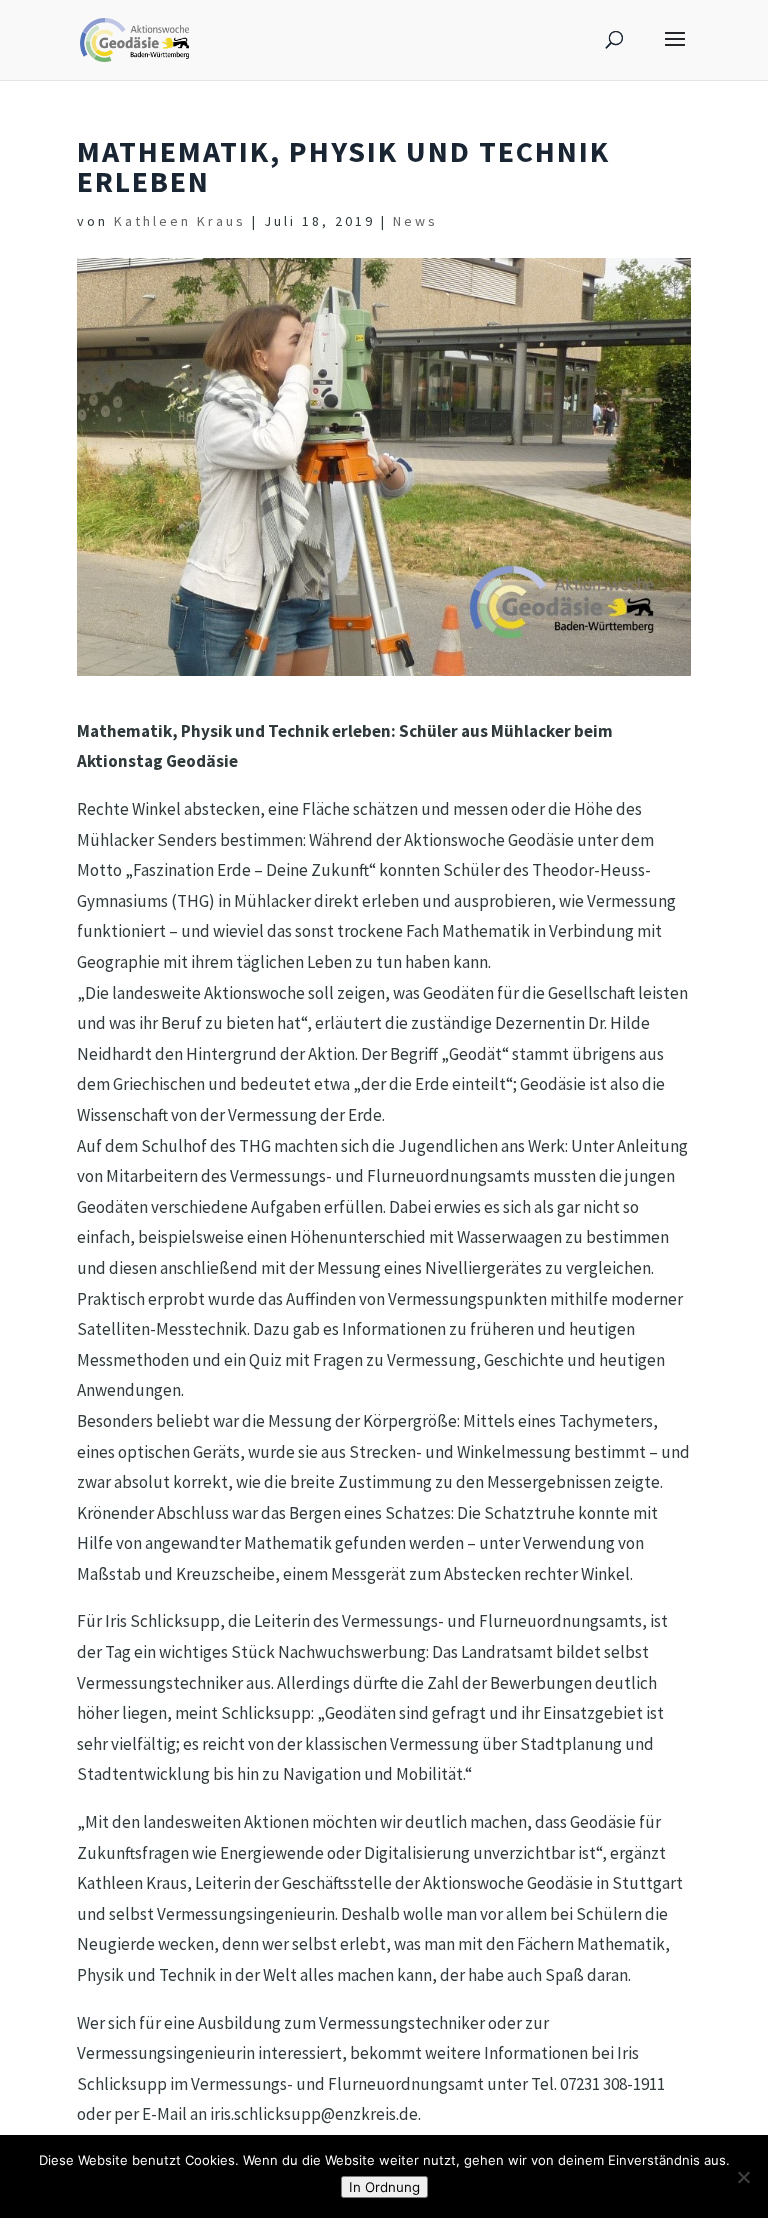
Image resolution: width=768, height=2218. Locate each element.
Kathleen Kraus (180, 221)
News (415, 221)
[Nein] (743, 2177)
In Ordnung (384, 2187)
